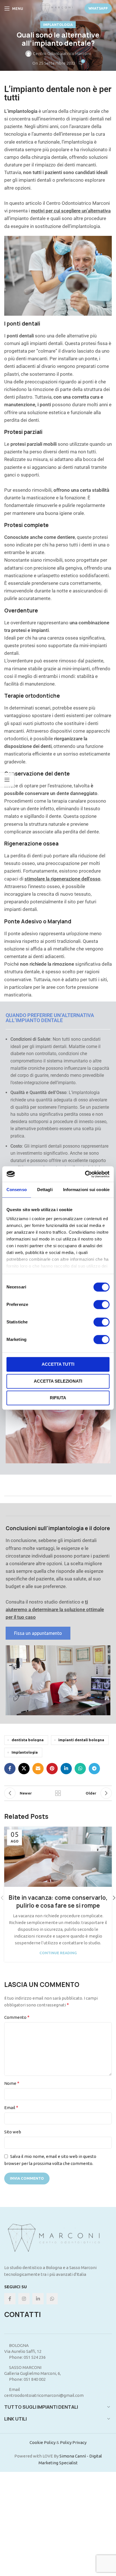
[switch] (101, 1305)
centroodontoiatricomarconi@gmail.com (44, 2395)
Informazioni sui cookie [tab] (86, 1190)
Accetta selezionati (58, 1381)
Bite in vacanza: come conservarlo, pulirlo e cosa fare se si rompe (58, 1902)
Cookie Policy (43, 2442)
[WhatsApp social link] (80, 1769)
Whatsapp (98, 8)
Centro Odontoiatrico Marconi (62, 53)
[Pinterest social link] (52, 1769)
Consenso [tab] (17, 1190)
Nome (12, 2083)
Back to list (58, 1793)
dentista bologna (28, 1740)
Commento (17, 2017)
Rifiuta (58, 1398)
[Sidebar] (7, 780)
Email (11, 2107)
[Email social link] (38, 1769)
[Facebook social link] (10, 1769)
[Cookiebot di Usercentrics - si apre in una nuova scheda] (85, 1174)
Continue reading (58, 1953)
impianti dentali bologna (81, 1740)
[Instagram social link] (24, 2299)
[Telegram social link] (94, 1769)
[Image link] (58, 2238)
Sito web (13, 2132)
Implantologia (58, 25)
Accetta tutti (58, 1364)
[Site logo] (58, 8)
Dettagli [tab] (45, 1190)
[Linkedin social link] (66, 1769)
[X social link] (24, 1769)
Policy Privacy (73, 2442)
